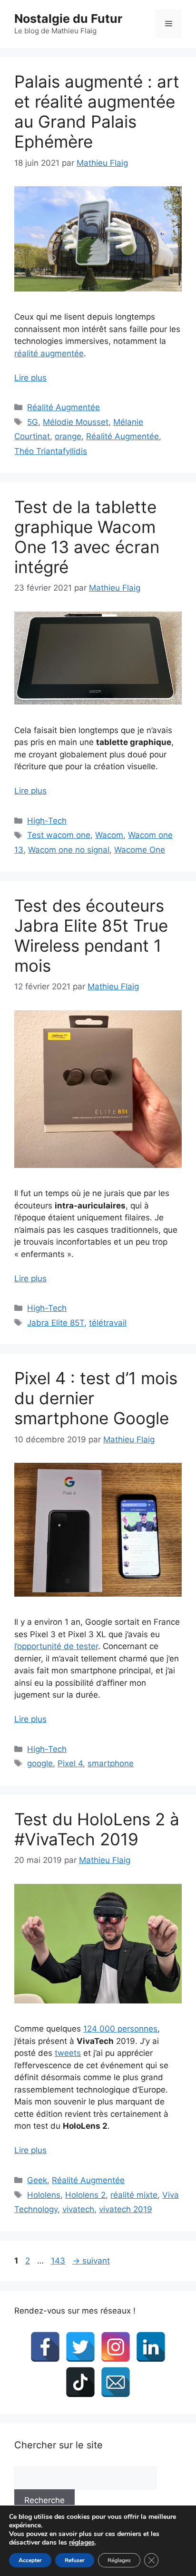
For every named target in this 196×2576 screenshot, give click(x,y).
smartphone (111, 1763)
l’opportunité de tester (56, 1646)
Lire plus (30, 378)
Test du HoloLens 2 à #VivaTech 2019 (97, 1829)
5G (33, 422)
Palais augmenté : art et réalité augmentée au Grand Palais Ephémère (97, 111)
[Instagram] (116, 2347)
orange (68, 436)
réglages (82, 2543)
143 (59, 2261)
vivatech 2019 (126, 2209)
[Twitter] (80, 2347)
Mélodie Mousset (76, 422)
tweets (68, 2053)
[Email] (116, 2382)
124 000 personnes (120, 2029)
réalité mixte (134, 2195)
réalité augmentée (49, 353)
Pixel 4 (70, 1763)
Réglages (119, 2560)
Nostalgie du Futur (68, 19)
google (40, 1763)
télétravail (108, 1323)
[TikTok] (80, 2382)
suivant (91, 2261)
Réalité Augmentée (64, 407)
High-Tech (47, 821)
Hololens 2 (85, 2195)
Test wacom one (59, 835)
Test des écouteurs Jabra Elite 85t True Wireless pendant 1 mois (91, 936)
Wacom (109, 835)
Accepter (30, 2560)
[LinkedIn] (151, 2347)
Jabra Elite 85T (56, 1323)
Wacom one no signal (69, 850)
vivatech (78, 2209)
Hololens (44, 2195)
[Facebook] (45, 2347)
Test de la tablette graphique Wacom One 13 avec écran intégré (87, 537)
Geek (37, 2180)
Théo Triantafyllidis (51, 451)
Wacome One (140, 850)
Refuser (75, 2560)
